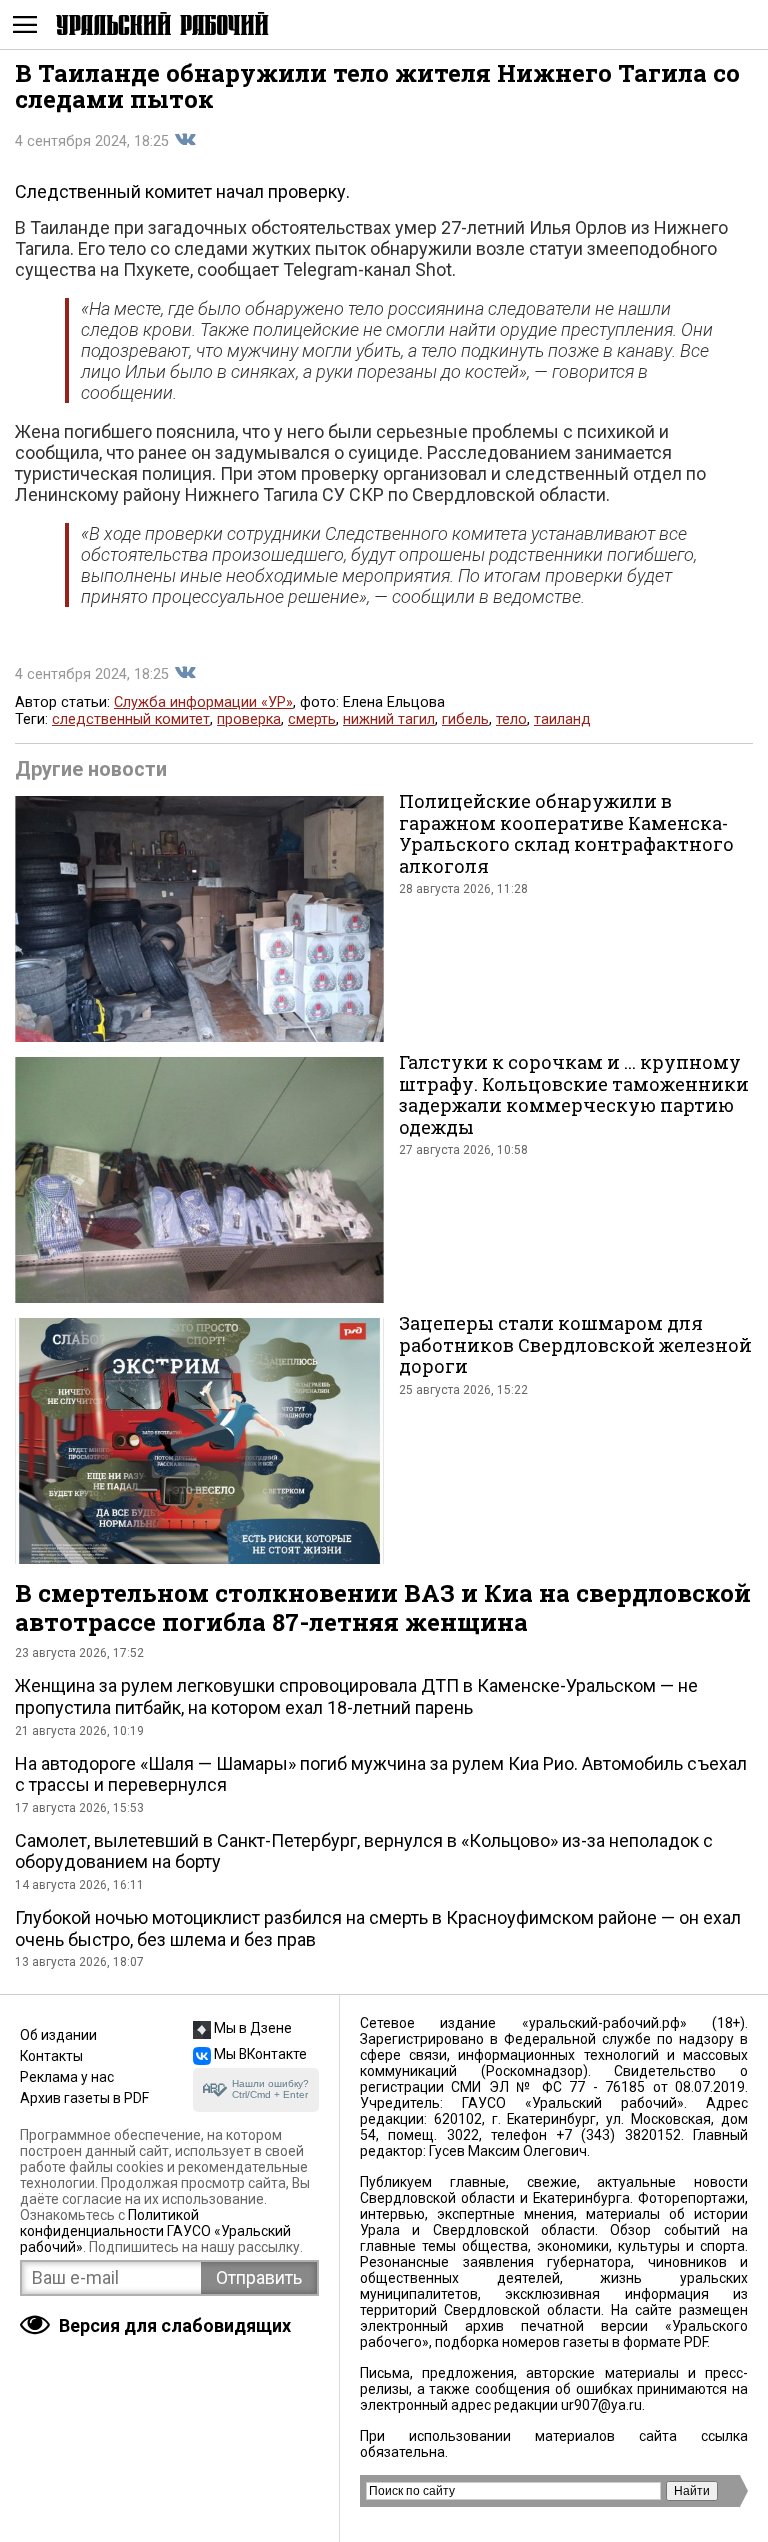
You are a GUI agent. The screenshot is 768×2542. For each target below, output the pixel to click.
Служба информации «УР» (203, 702)
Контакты (51, 2056)
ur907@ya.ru (601, 2405)
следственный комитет (131, 719)
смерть (312, 719)
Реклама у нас (67, 2077)
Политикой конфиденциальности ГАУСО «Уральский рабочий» (155, 2231)
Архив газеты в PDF (84, 2098)
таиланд (562, 719)
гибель (465, 719)
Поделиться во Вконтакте (185, 140)
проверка (249, 719)
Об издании (58, 2035)
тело (511, 719)
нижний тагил (389, 719)
